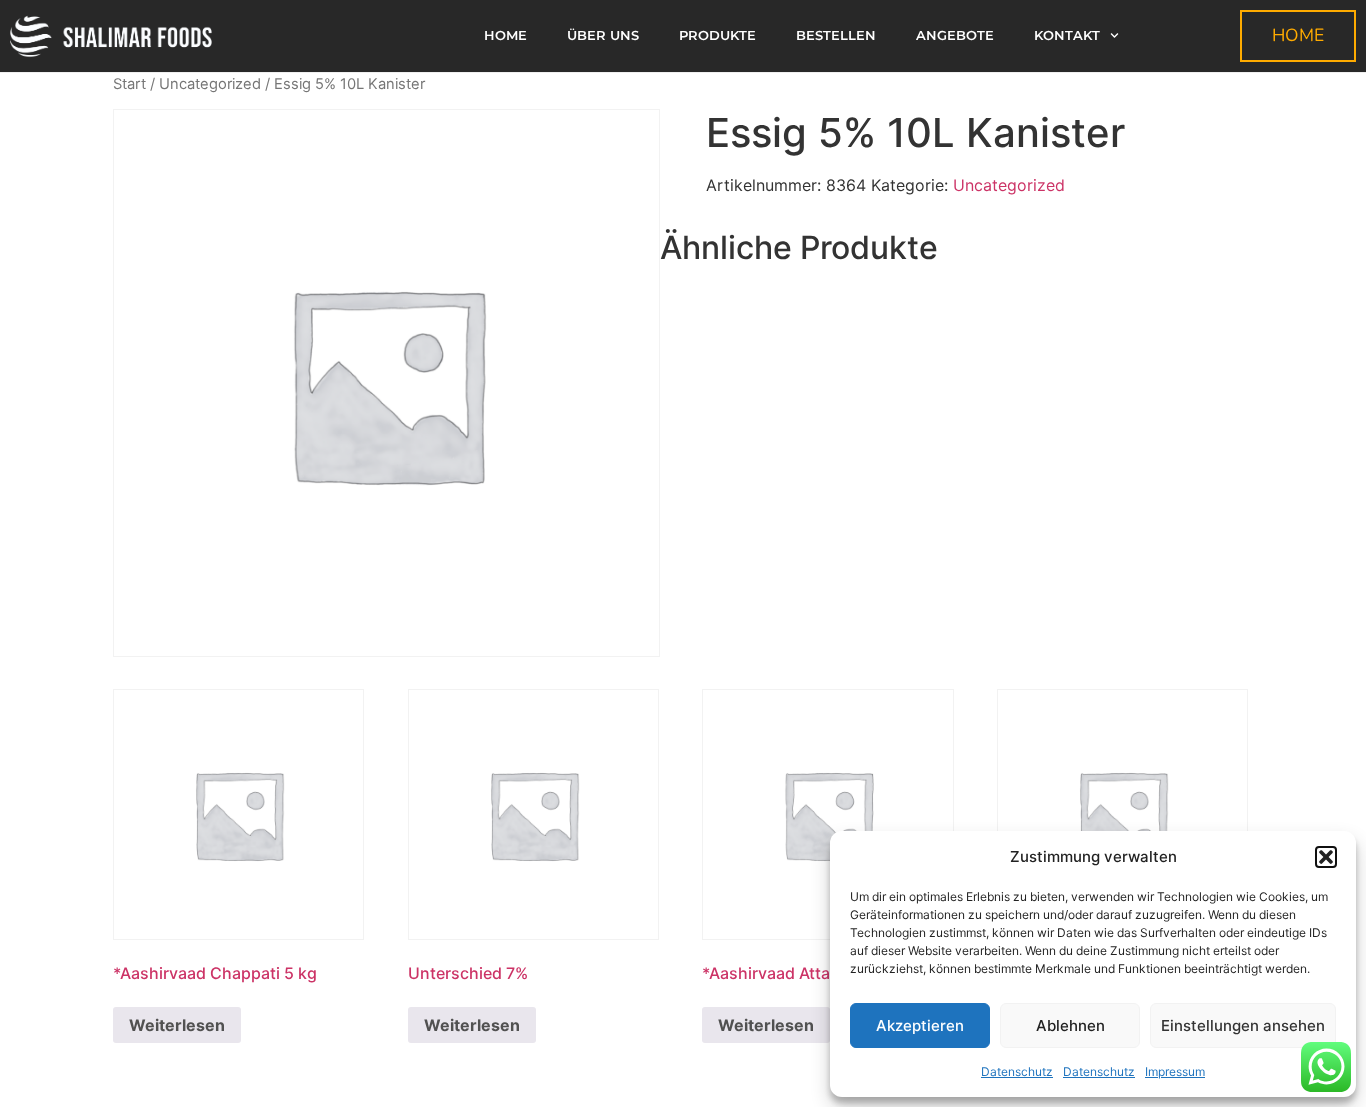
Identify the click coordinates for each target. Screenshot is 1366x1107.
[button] (1326, 857)
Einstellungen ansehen (1243, 1025)
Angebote (955, 35)
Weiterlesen (177, 1025)
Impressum (1175, 1071)
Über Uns (603, 35)
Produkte (717, 35)
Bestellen (836, 35)
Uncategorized (210, 84)
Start (129, 84)
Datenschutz (1017, 1071)
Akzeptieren (920, 1025)
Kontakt (1067, 35)
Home (505, 35)
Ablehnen (1070, 1025)
